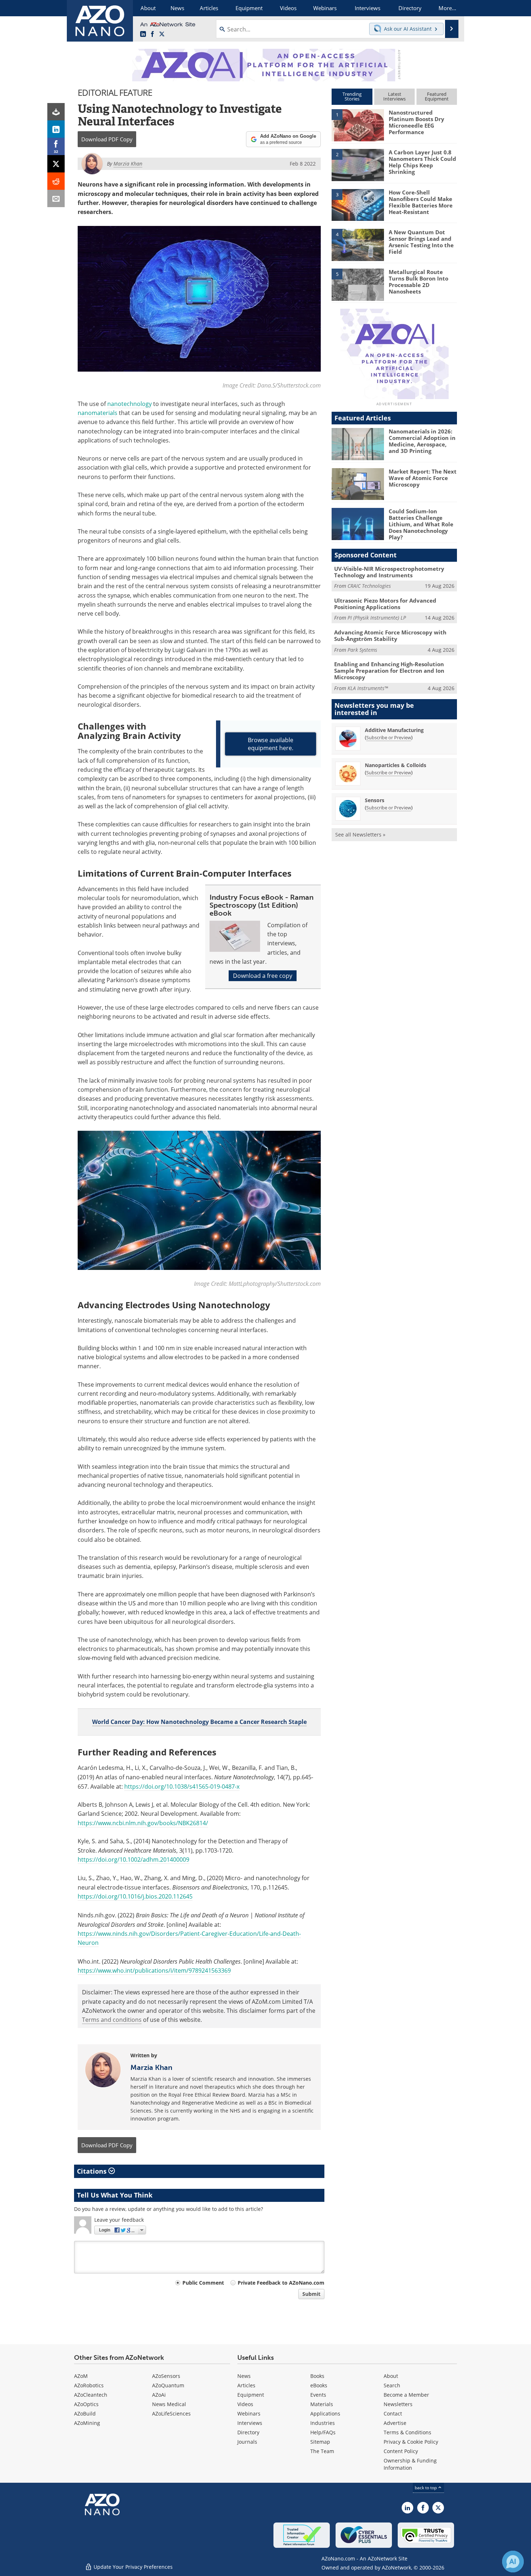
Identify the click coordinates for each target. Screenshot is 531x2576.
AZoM (81, 2376)
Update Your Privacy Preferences (132, 2567)
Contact (393, 2414)
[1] (358, 125)
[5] (358, 284)
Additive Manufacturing (394, 730)
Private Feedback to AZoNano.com (281, 2283)
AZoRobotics (89, 2385)
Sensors (375, 800)
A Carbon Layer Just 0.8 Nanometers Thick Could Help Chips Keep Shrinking (422, 162)
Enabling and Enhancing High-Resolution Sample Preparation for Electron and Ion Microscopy (389, 671)
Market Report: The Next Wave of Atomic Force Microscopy (423, 478)
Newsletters (398, 2404)
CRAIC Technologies (369, 586)
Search (392, 2385)
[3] (358, 204)
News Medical (169, 2404)
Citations (93, 2171)
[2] (358, 164)
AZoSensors (166, 2376)
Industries (323, 2423)
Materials (322, 2404)
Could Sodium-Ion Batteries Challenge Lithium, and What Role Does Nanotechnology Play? (421, 524)
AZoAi (159, 2395)
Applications (325, 2414)
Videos (245, 2404)
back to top (426, 2488)
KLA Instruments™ (368, 688)
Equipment (251, 2395)
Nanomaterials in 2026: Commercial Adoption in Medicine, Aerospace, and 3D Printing (422, 441)
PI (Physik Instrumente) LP (377, 618)
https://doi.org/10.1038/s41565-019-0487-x (182, 1786)
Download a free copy (263, 976)
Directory (248, 2432)
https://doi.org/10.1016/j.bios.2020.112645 (135, 1896)
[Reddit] (56, 181)
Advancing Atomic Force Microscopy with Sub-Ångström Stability (390, 636)
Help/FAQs (323, 2432)
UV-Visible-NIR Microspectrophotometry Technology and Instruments (389, 572)
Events (318, 2395)
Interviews (250, 2423)
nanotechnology (129, 404)
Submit (311, 2294)
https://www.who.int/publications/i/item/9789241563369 (154, 1970)
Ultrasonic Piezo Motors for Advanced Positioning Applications (385, 604)
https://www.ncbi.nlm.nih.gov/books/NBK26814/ (143, 1823)
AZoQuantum (168, 2385)
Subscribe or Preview (389, 737)
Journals (247, 2442)
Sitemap (320, 2442)
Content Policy (401, 2451)
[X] (56, 164)
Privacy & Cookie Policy (411, 2442)
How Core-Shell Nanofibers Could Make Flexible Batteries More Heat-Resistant (421, 202)
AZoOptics (86, 2404)
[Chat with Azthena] (513, 2562)
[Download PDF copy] (56, 112)
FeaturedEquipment (437, 96)
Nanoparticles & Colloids (396, 765)
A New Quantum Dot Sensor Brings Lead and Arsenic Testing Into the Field (421, 242)
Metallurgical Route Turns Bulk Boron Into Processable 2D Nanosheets (418, 282)
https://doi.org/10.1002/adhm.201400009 (133, 1860)
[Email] (56, 198)
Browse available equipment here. (271, 744)
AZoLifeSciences (171, 2414)
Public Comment (203, 2283)
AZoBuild (85, 2414)
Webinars (249, 2414)
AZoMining (87, 2423)
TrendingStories (352, 96)
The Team (322, 2451)
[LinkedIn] (56, 129)
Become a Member (406, 2395)
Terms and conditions (112, 2020)
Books (317, 2376)
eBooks (319, 2385)
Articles (246, 2385)
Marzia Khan (151, 2067)
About (391, 2376)
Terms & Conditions (407, 2432)
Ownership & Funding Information (410, 2464)
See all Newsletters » (360, 835)
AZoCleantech (91, 2395)
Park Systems (362, 650)
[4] (358, 244)
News (244, 2376)
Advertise (395, 2423)
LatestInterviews (394, 96)
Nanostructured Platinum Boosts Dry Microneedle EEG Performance (416, 122)
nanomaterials (98, 413)
